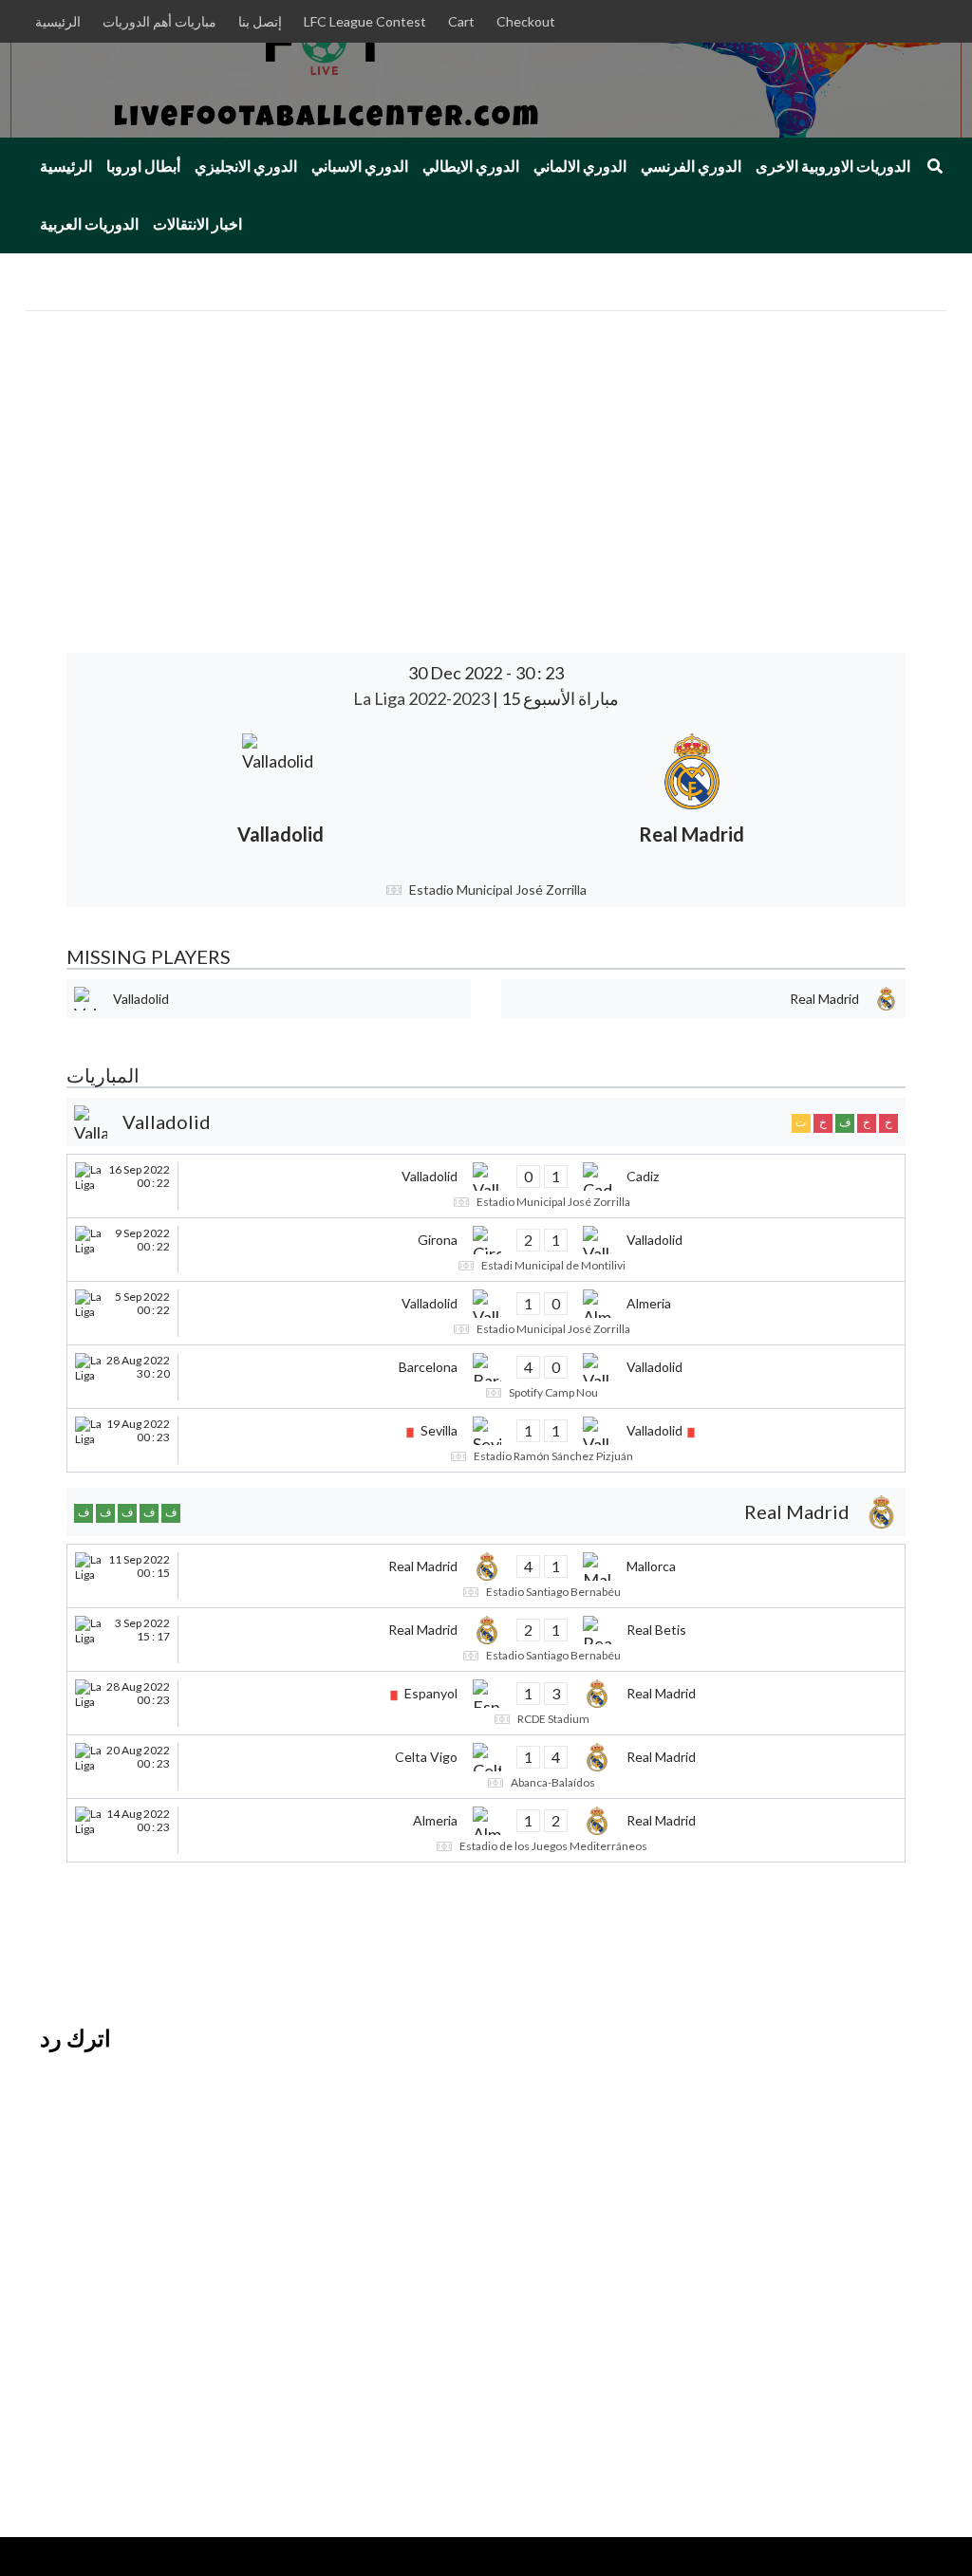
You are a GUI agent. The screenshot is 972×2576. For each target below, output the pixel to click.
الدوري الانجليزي (246, 166)
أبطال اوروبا (143, 166)
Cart (461, 21)
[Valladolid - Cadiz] (486, 1186)
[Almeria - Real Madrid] (486, 1830)
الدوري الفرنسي (691, 166)
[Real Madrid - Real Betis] (486, 1640)
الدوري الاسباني (360, 166)
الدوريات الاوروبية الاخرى (833, 166)
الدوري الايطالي (471, 166)
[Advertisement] (486, 454)
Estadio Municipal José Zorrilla (498, 890)
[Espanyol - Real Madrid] (486, 1703)
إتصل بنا (260, 21)
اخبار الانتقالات (197, 224)
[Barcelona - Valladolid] (486, 1377)
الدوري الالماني (580, 166)
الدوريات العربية (89, 224)
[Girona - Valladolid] (486, 1250)
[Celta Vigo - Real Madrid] (486, 1767)
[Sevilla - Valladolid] (486, 1440)
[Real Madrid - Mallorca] (486, 1576)
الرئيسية (58, 21)
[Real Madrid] (692, 796)
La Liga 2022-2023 (423, 698)
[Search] (935, 166)
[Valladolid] (280, 796)
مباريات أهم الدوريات (159, 21)
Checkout (526, 21)
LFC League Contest (365, 21)
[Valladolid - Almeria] (486, 1313)
